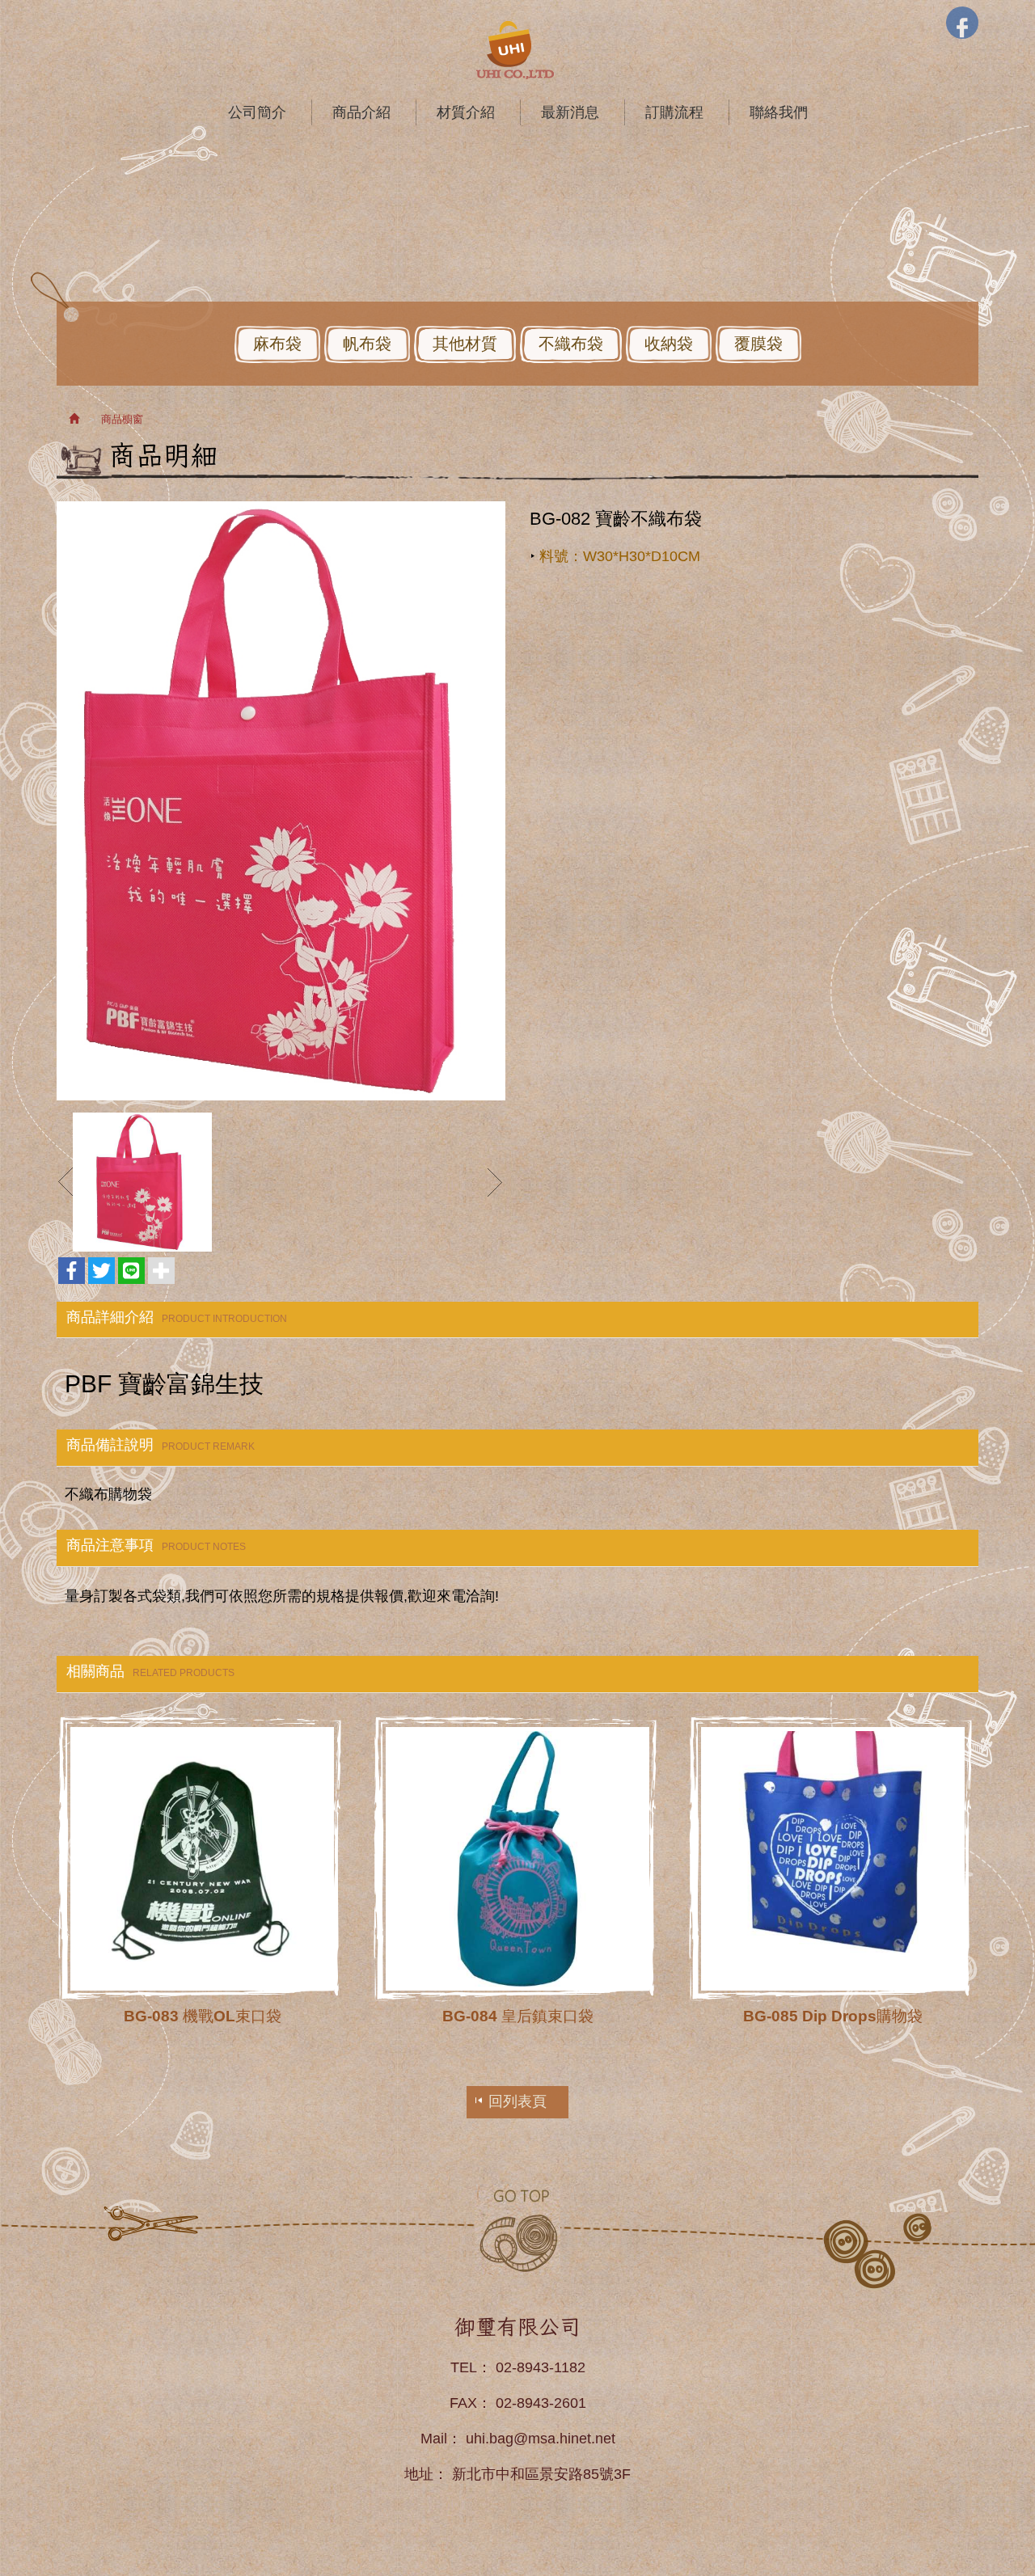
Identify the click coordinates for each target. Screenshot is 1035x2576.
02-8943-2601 (541, 2403)
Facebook (962, 23)
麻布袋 (277, 344)
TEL (464, 2367)
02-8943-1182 (541, 2367)
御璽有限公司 (517, 50)
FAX (463, 2403)
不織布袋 (571, 344)
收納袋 (669, 344)
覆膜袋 (758, 344)
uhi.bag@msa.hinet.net (541, 2439)
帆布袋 (367, 344)
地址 (419, 2474)
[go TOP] (517, 2230)
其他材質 (465, 344)
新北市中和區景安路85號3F (541, 2474)
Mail (434, 2439)
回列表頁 (517, 2101)
